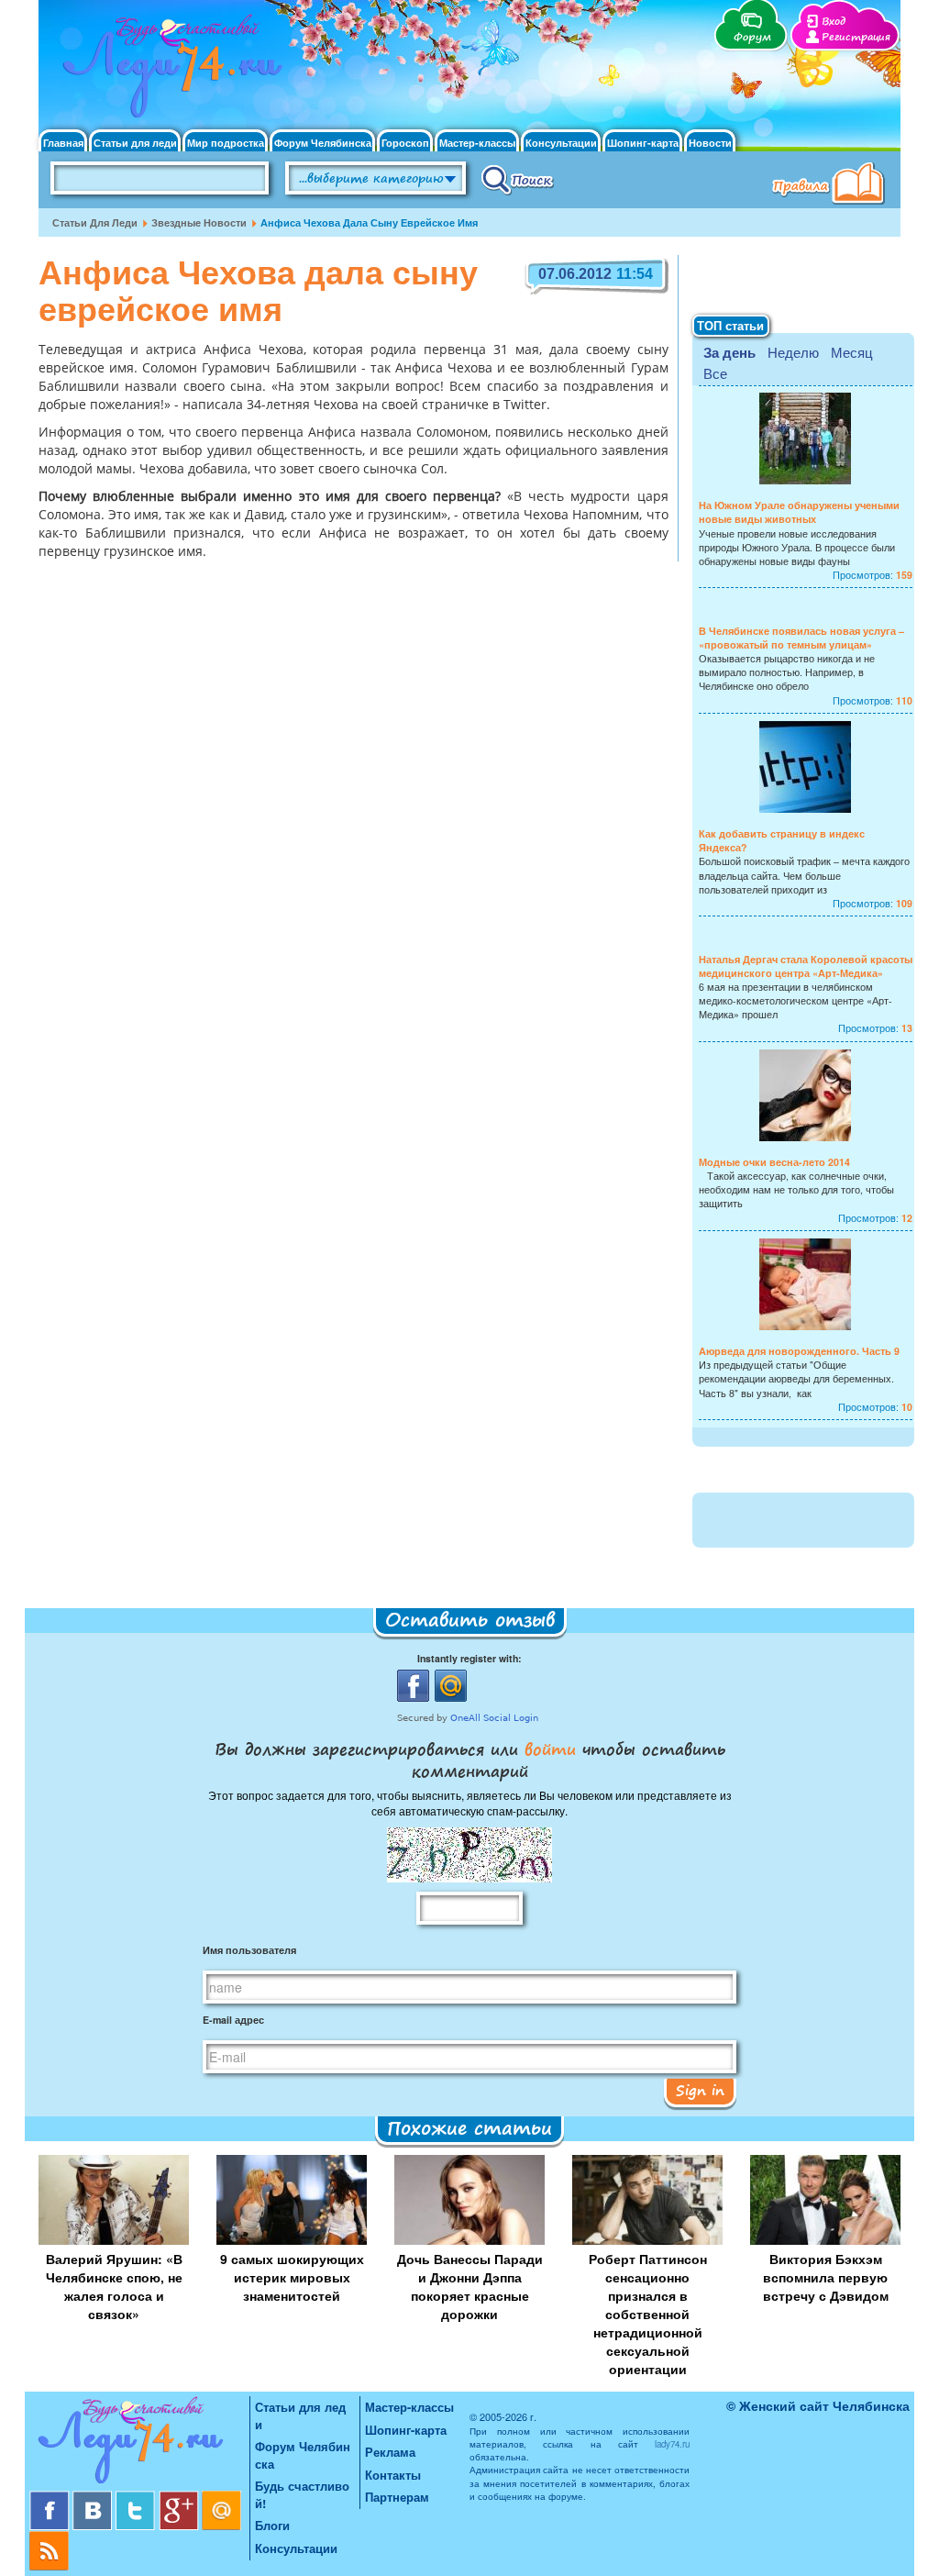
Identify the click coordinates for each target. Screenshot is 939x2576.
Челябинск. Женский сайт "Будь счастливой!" (168, 72)
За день (729, 352)
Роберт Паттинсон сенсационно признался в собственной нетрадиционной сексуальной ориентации (648, 2314)
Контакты (393, 2475)
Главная (63, 143)
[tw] (137, 2498)
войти (550, 1749)
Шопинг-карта (643, 143)
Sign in (700, 2090)
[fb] (51, 2498)
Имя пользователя (249, 1950)
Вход (834, 22)
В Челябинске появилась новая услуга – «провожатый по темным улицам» (801, 638)
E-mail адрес (233, 2020)
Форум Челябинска (323, 143)
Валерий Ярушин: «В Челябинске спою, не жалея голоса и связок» (114, 2286)
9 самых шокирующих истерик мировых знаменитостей (292, 2277)
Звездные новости (199, 222)
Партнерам (397, 2497)
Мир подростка (226, 143)
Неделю (793, 352)
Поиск (518, 179)
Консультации (561, 143)
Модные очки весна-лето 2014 (774, 1162)
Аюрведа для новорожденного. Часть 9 (799, 1351)
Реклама (390, 2452)
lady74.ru (672, 2444)
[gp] (180, 2498)
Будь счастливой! (302, 2494)
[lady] (139, 2443)
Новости (710, 143)
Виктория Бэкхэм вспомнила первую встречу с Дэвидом (826, 2277)
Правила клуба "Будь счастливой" (832, 185)
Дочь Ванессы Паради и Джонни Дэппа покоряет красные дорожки (470, 2286)
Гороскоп (405, 143)
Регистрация (856, 37)
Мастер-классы (477, 143)
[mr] (222, 2498)
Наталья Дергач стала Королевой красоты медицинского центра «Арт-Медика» (806, 966)
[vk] (94, 2498)
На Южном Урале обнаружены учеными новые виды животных (799, 512)
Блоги (272, 2525)
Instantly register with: (469, 1658)
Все (715, 373)
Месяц (852, 352)
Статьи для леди (135, 143)
